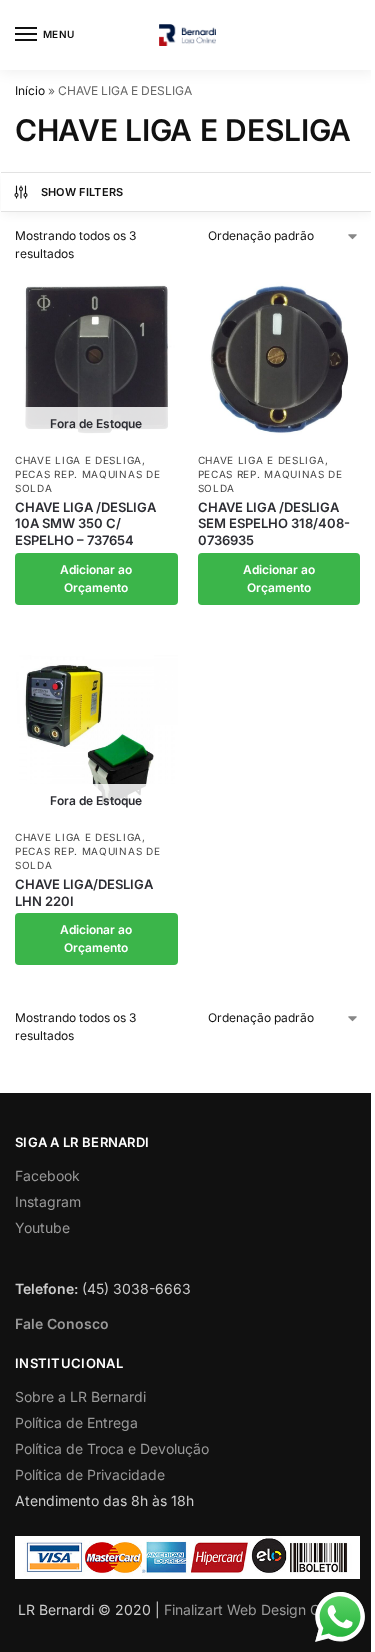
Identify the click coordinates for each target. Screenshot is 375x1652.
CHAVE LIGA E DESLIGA (78, 460)
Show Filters (82, 192)
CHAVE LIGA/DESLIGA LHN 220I (84, 892)
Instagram (48, 1201)
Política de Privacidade (90, 1474)
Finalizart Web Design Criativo (262, 1609)
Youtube (42, 1227)
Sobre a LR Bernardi (80, 1396)
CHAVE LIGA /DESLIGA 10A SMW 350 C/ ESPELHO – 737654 (85, 524)
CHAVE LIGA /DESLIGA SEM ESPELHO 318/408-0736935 (274, 524)
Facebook (47, 1175)
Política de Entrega (76, 1422)
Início (30, 90)
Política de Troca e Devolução (112, 1448)
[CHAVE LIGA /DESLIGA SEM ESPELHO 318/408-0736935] (279, 359)
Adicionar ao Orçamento (96, 578)
